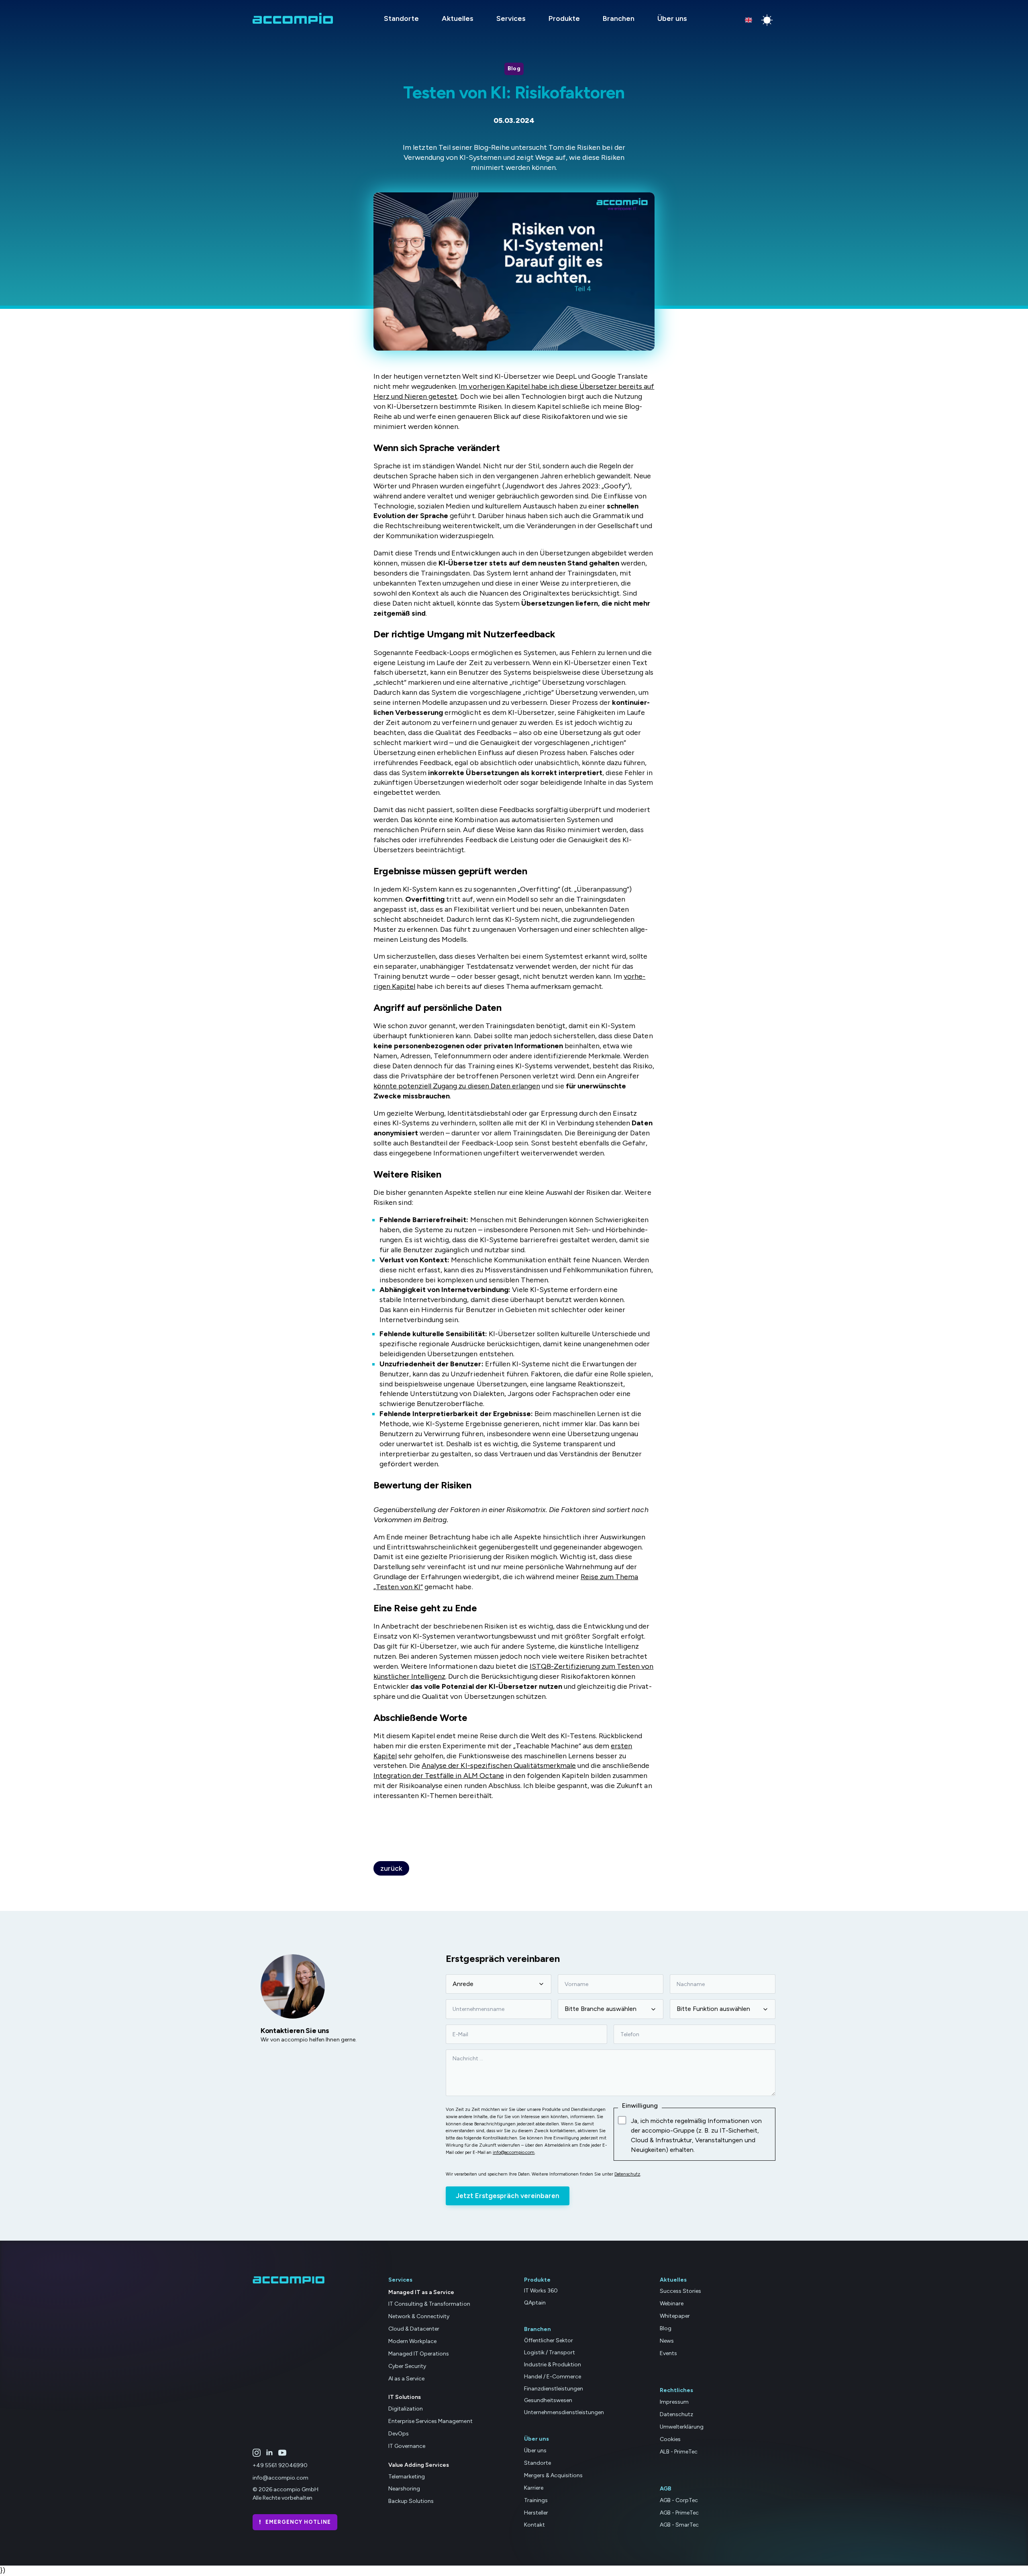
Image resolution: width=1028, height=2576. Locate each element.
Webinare (672, 2303)
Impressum (674, 2402)
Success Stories (680, 2291)
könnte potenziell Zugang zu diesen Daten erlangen (457, 1086)
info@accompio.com (514, 2152)
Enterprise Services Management (430, 2421)
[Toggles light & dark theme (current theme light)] (767, 20)
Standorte (401, 18)
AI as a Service (406, 2379)
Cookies (670, 2439)
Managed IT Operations (419, 2354)
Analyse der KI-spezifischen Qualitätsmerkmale (499, 1766)
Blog (666, 2328)
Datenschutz (627, 2174)
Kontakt (534, 2525)
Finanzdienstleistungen (554, 2389)
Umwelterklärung (682, 2427)
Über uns (672, 18)
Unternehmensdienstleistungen (564, 2412)
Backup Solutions (411, 2501)
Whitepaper (675, 2316)
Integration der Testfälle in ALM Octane (439, 1776)
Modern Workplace (412, 2341)
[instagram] (257, 2453)
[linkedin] (269, 2453)
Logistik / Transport (550, 2352)
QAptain (535, 2303)
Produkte (564, 18)
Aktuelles (458, 18)
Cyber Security (407, 2366)
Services (511, 18)
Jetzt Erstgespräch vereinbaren (508, 2196)
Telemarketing (407, 2477)
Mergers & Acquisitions (553, 2475)
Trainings (536, 2500)
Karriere (534, 2488)
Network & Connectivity (419, 2316)
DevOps (399, 2434)
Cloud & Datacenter (414, 2329)
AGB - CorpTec (679, 2500)
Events (668, 2353)
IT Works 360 (541, 2291)
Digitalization (406, 2409)
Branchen (619, 18)
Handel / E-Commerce (553, 2377)
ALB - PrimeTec (679, 2452)
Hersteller (536, 2513)
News (667, 2341)
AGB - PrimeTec (679, 2513)
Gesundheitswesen (548, 2400)
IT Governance (407, 2446)
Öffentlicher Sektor (549, 2340)
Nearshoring (404, 2489)
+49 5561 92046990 (280, 2465)
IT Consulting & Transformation (429, 2304)
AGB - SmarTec (679, 2525)
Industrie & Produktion (553, 2365)
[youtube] (282, 2453)
